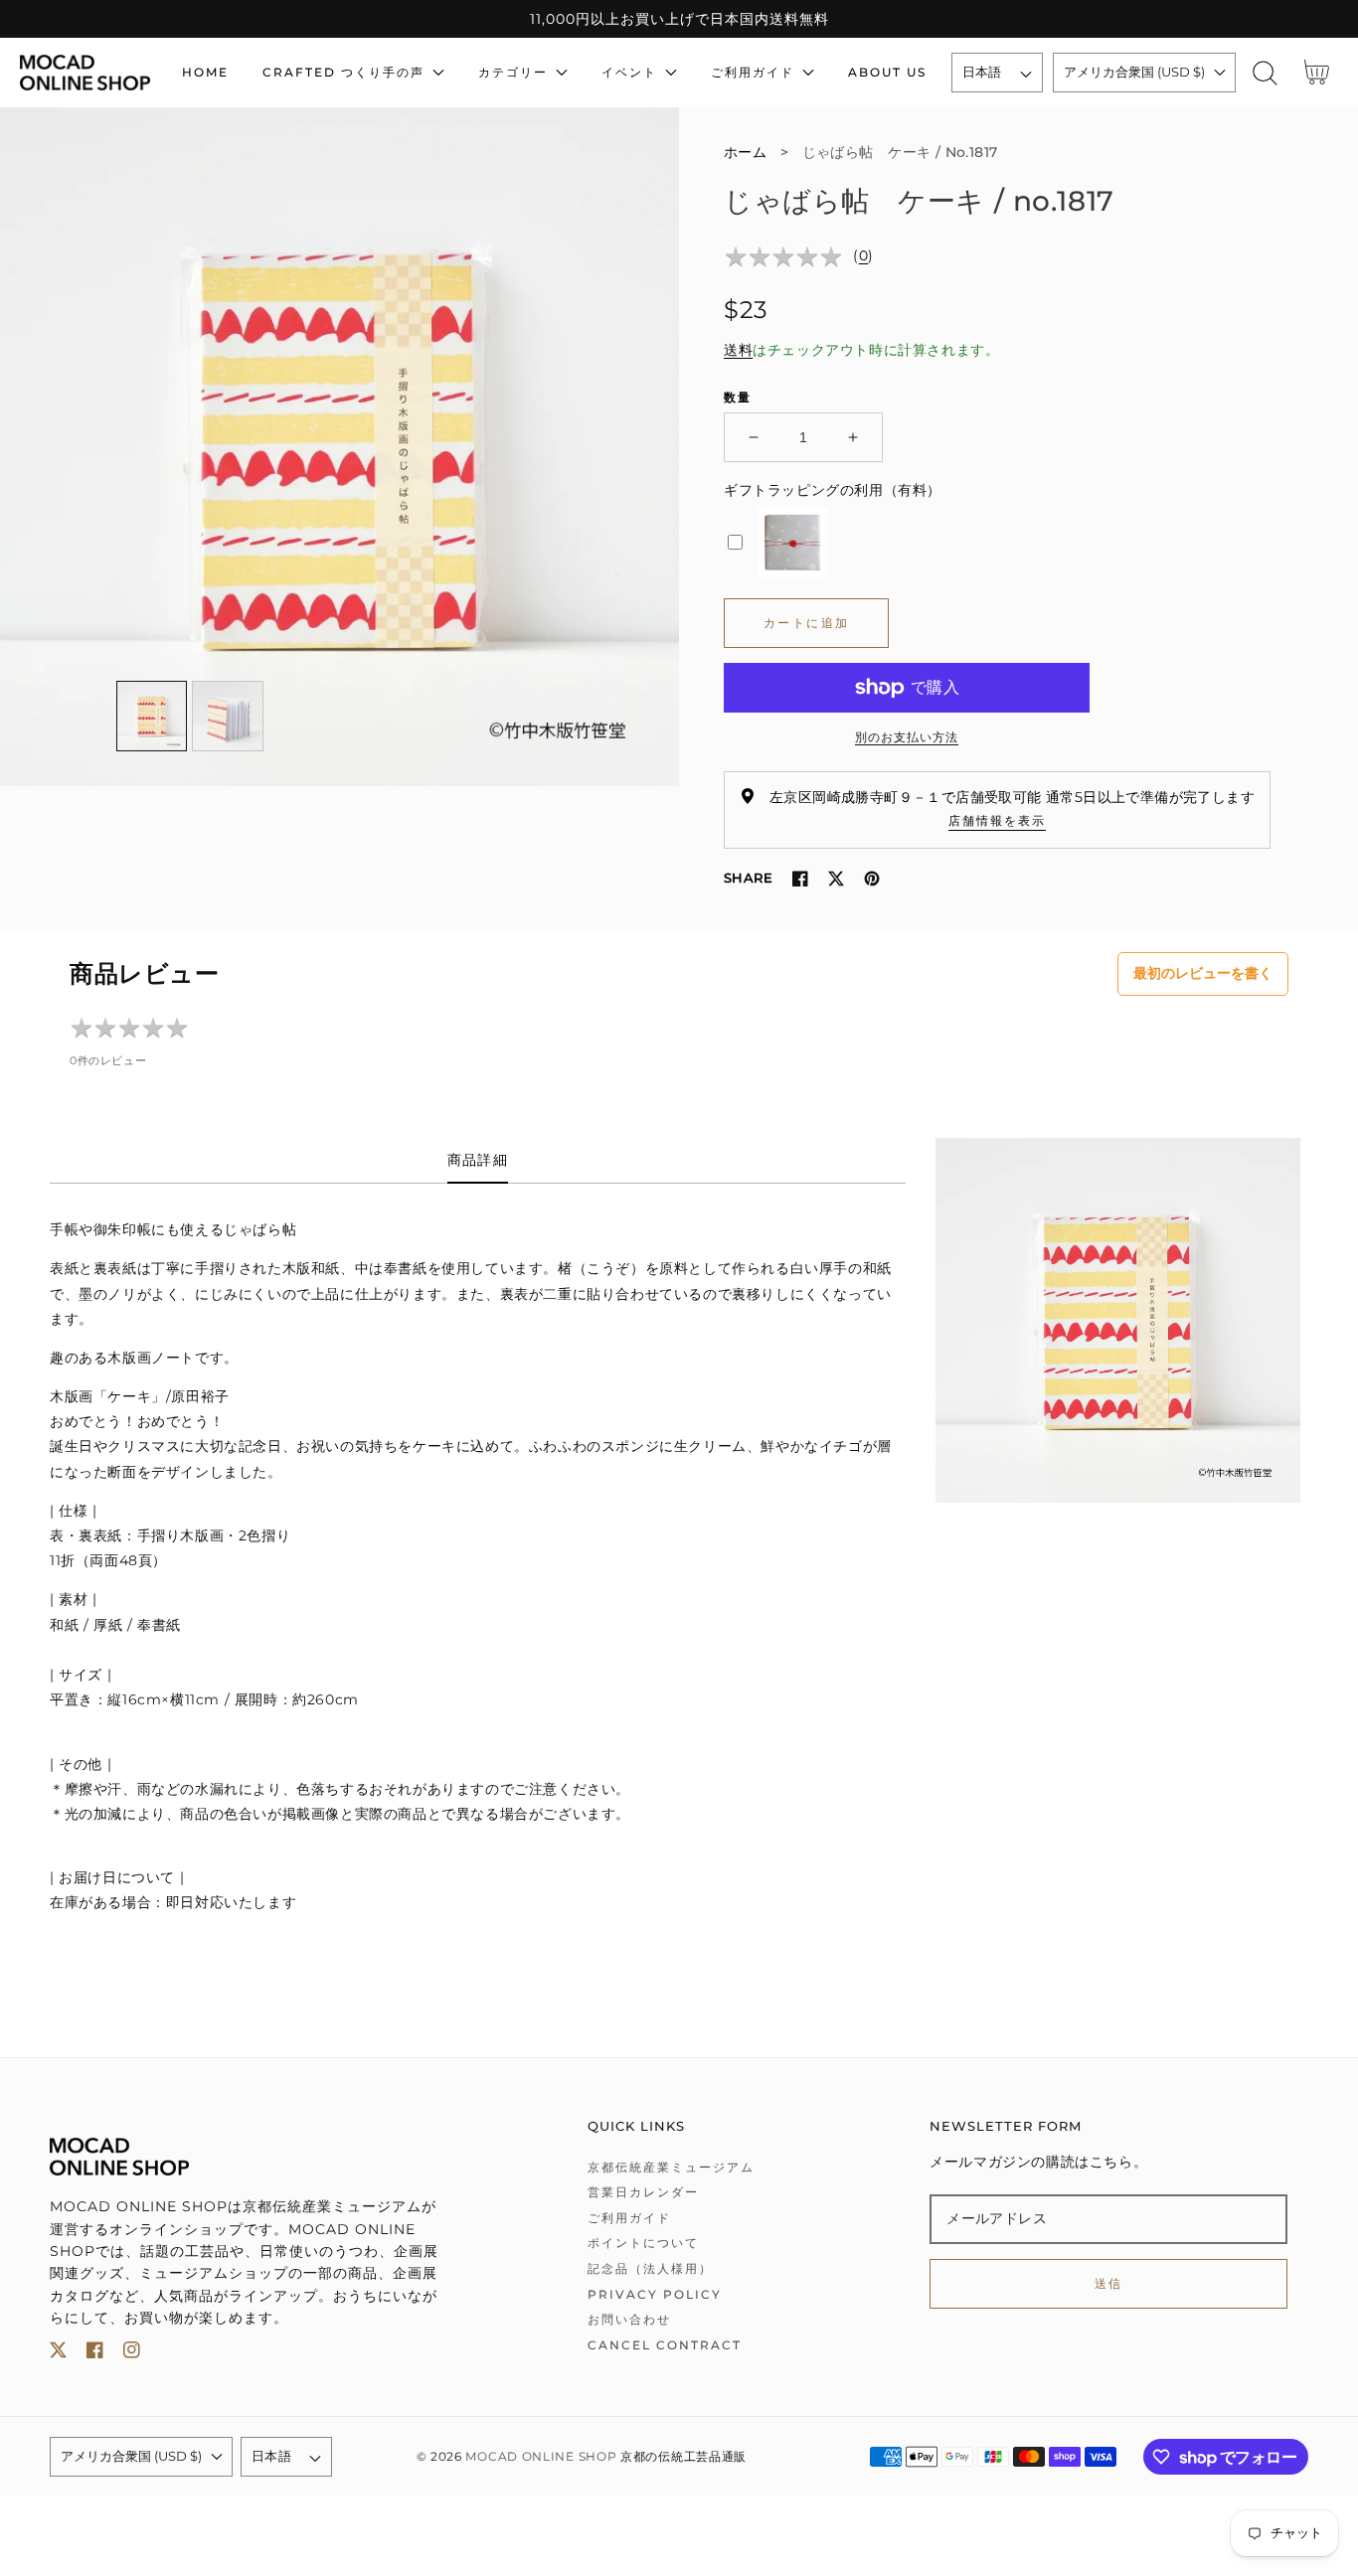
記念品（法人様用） (650, 2268)
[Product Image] (339, 447)
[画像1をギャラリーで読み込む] (152, 717)
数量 (738, 397)
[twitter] (58, 2354)
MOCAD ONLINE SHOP (541, 2457)
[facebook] (95, 2354)
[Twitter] (836, 879)
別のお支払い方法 (907, 737)
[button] (1265, 73)
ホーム (745, 152)
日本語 (982, 72)
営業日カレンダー (643, 2192)
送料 (738, 350)
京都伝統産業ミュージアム (671, 2167)
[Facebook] (800, 879)
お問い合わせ (629, 2319)
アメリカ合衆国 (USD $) (1134, 72)
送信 (1109, 2283)
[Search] (1265, 73)
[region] (679, 19)
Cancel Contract (665, 2345)
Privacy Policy (655, 2294)
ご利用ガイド (629, 2218)
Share (748, 878)
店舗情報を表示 (997, 820)
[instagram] (132, 2354)
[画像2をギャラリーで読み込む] (228, 717)
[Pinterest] (872, 879)
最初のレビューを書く (1203, 973)
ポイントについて (643, 2243)
